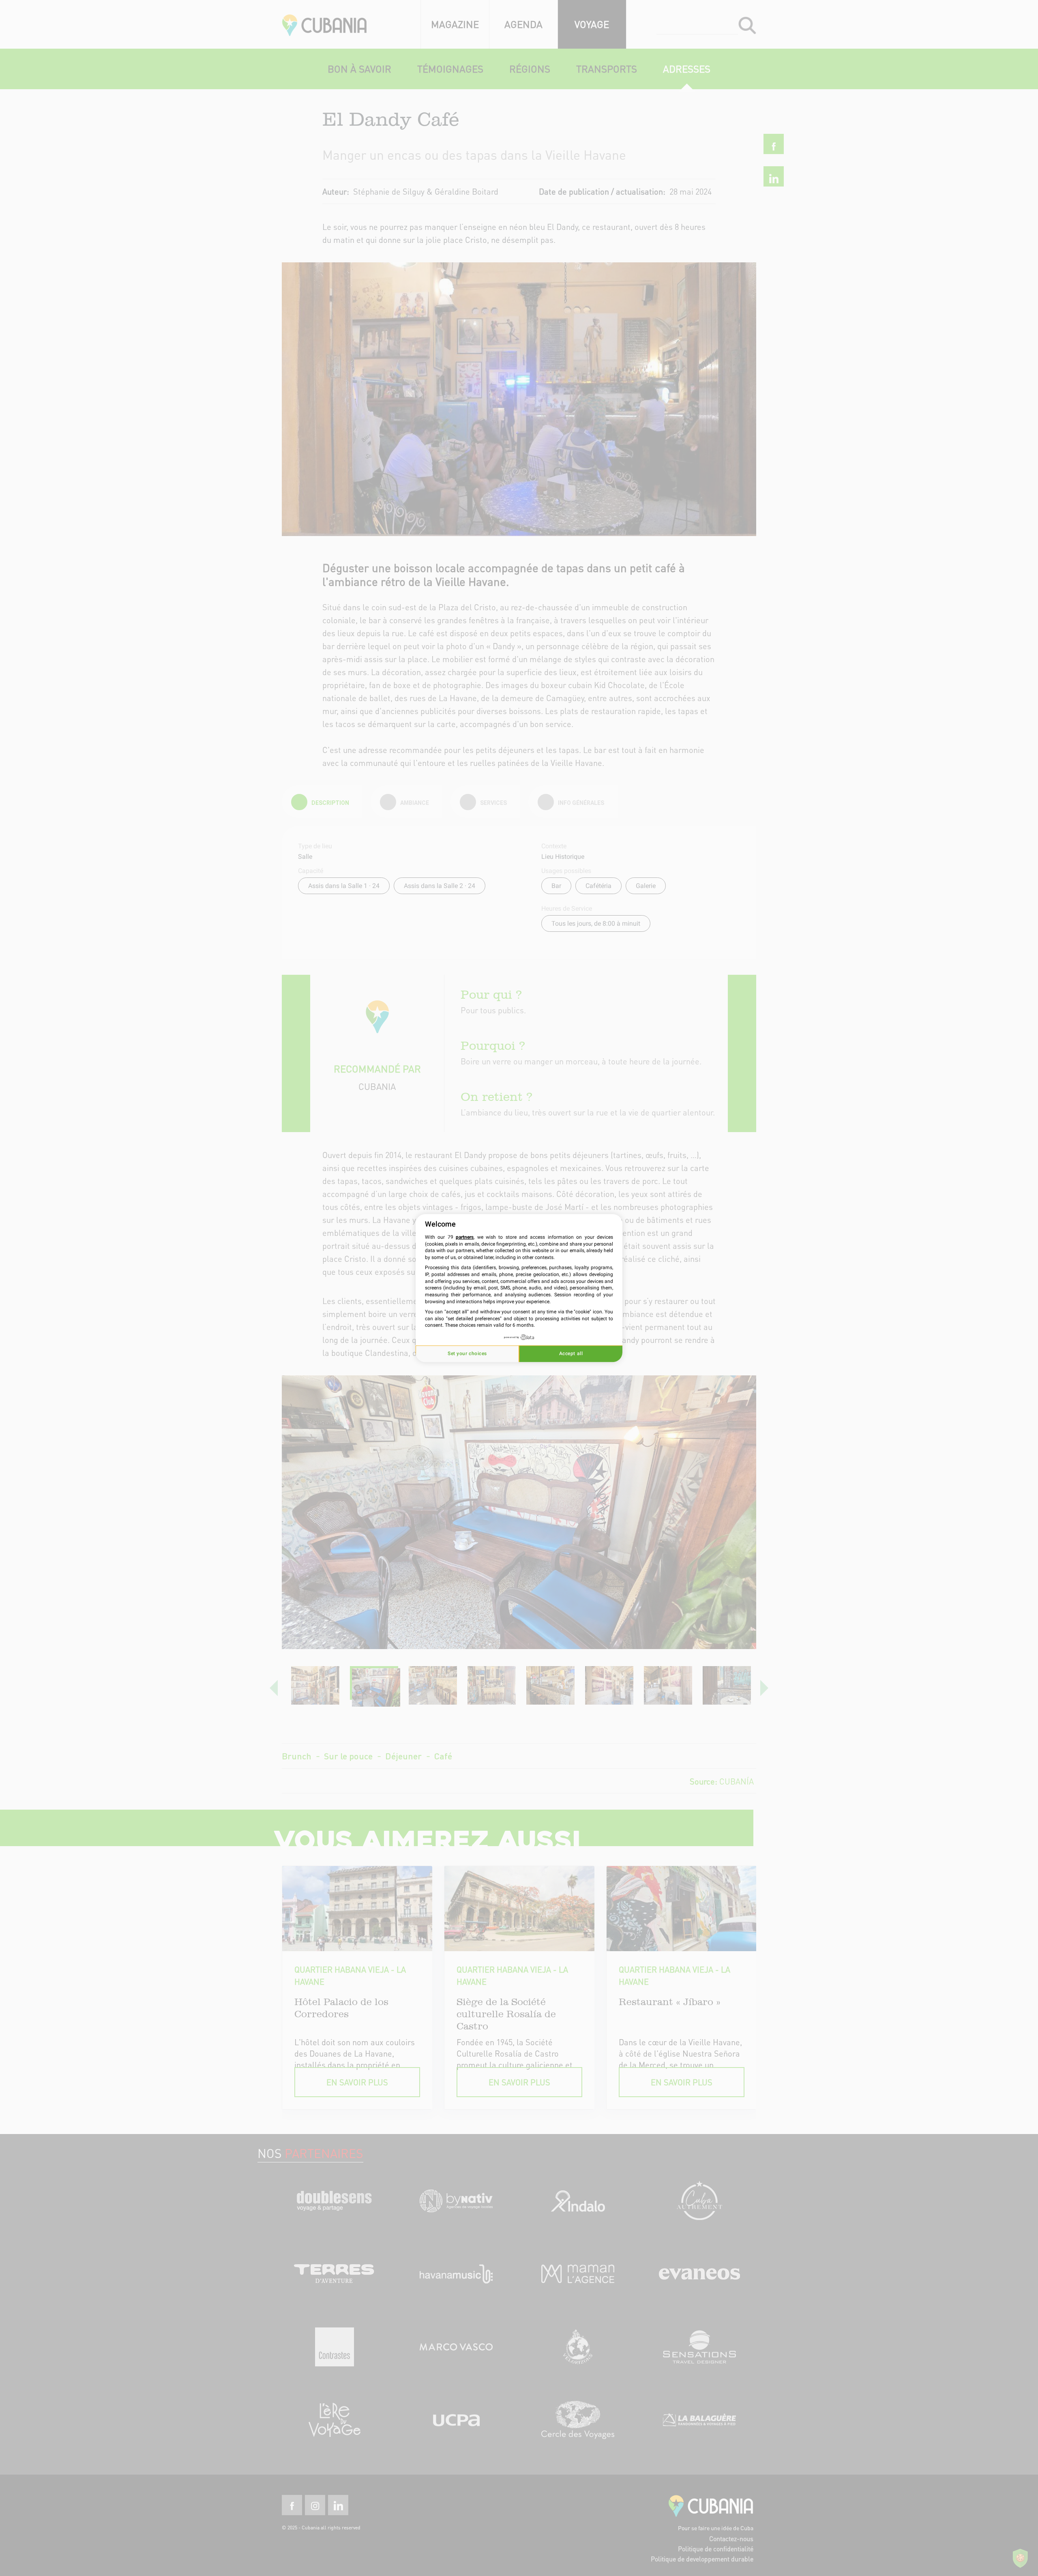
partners (465, 1237)
